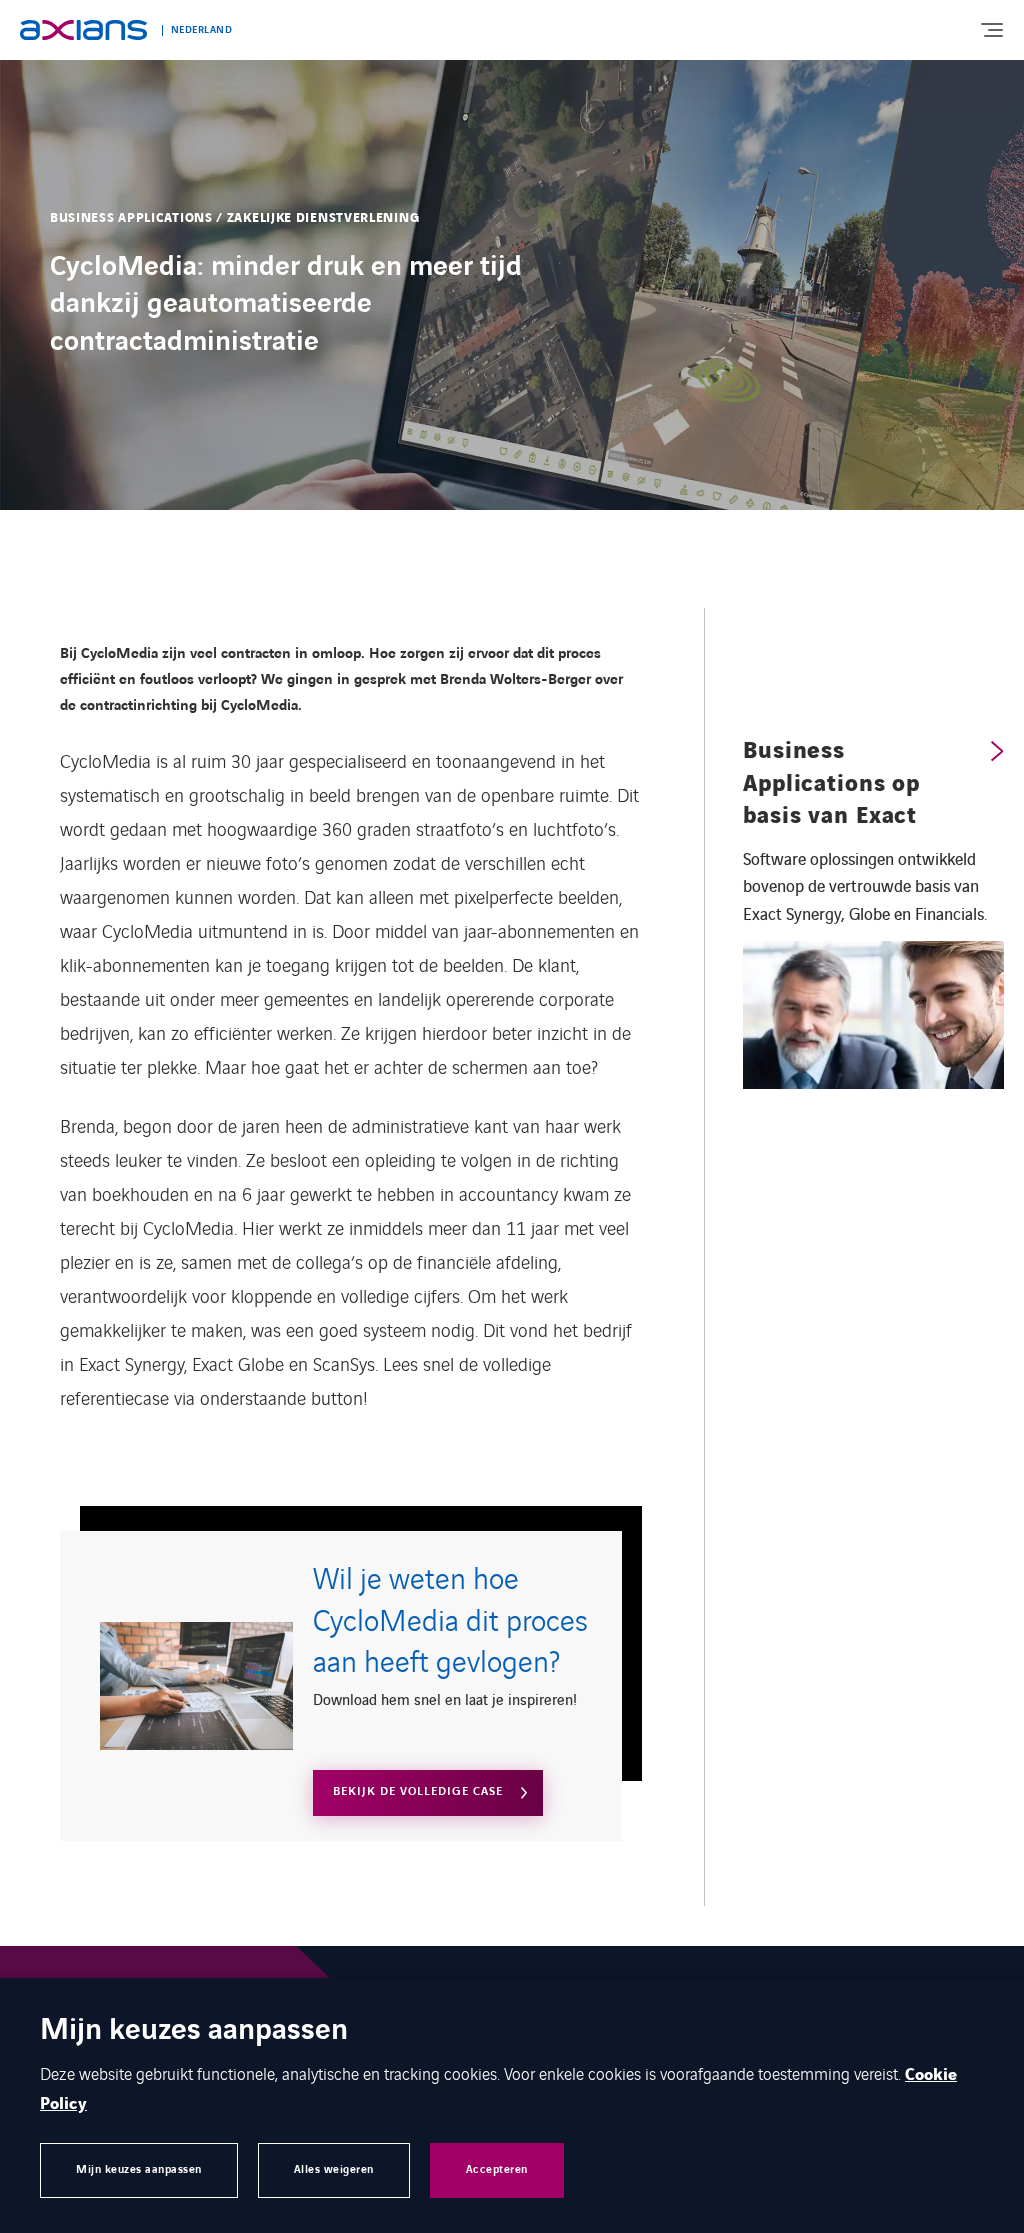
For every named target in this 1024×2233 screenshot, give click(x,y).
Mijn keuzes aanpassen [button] (139, 2169)
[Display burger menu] (991, 30)
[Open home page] (83, 30)
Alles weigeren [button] (334, 2169)
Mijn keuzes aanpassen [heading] (194, 2031)
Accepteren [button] (497, 2169)
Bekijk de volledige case (418, 1791)
